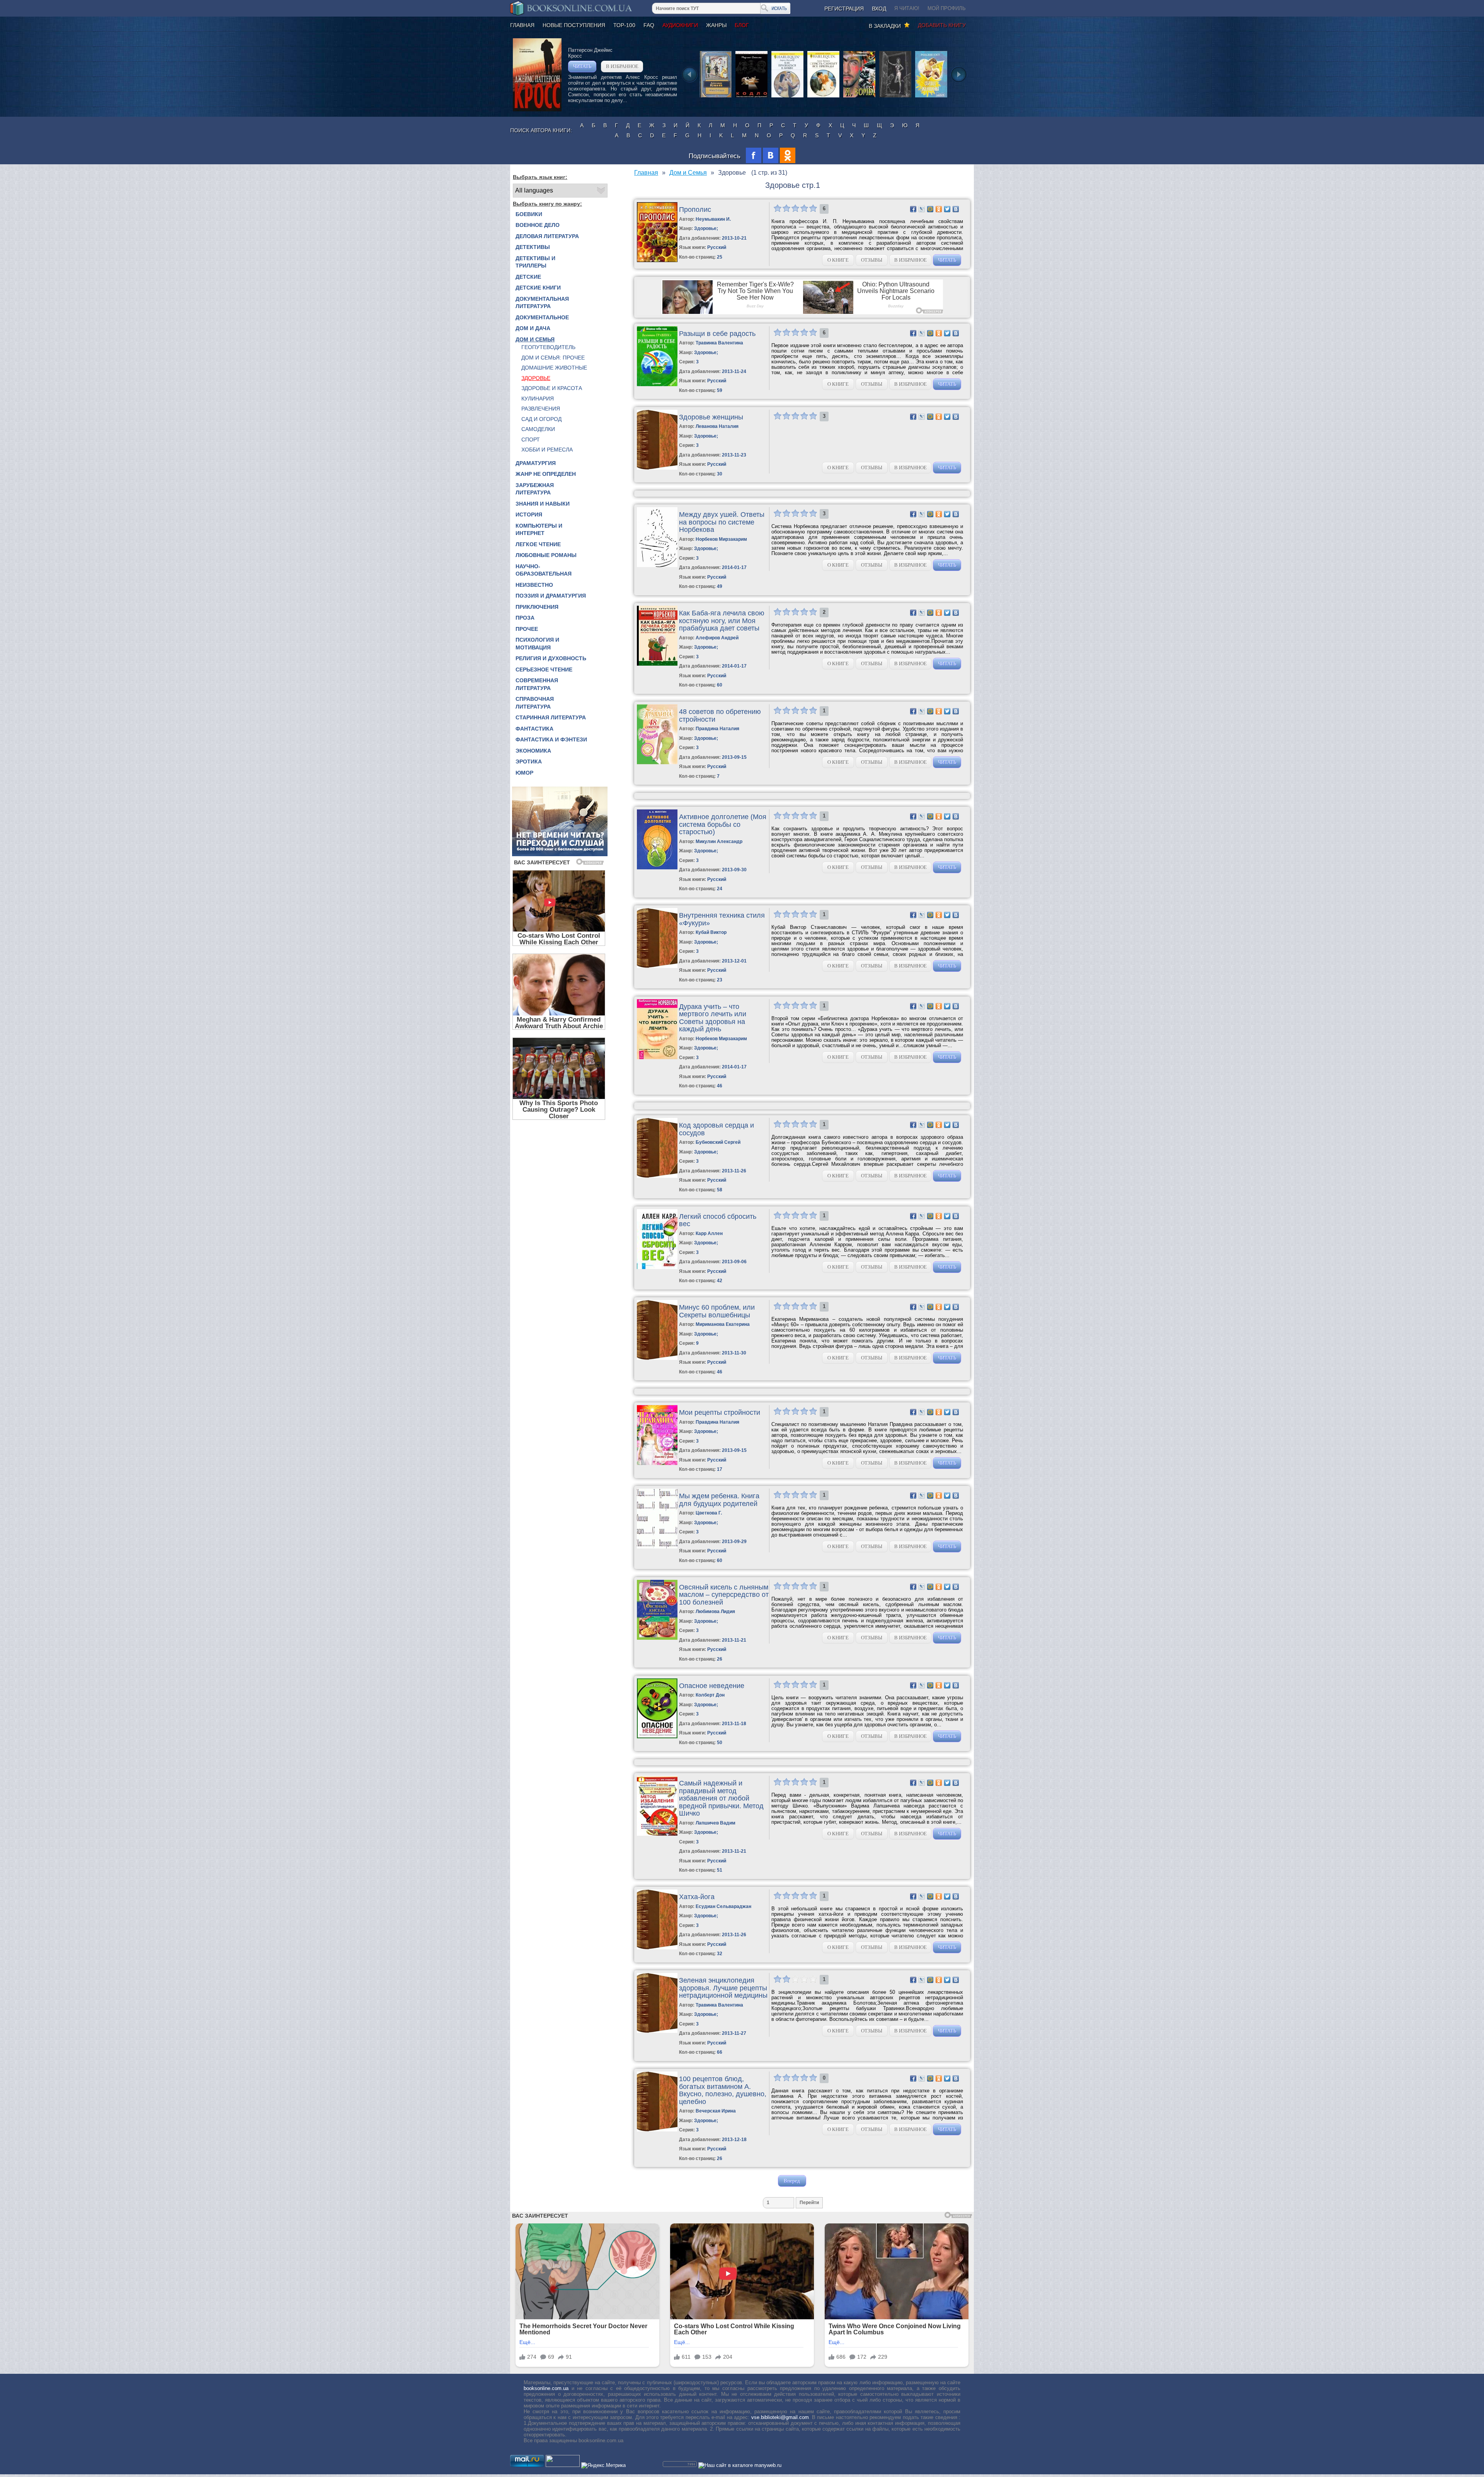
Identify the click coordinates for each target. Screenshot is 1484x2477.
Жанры (716, 25)
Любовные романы (546, 555)
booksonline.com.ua (546, 2388)
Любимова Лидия (715, 1612)
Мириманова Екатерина (723, 1324)
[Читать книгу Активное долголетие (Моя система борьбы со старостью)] (657, 868)
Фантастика (534, 729)
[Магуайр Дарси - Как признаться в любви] (787, 97)
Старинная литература (551, 717)
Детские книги (538, 288)
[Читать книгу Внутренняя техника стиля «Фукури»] (657, 966)
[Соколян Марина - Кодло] (751, 97)
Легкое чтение (538, 544)
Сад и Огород (541, 419)
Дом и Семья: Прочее (553, 358)
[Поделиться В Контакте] (956, 209)
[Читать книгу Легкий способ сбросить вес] (657, 1267)
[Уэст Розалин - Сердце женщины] (931, 97)
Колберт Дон (710, 1695)
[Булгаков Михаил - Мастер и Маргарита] (895, 97)
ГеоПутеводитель (548, 347)
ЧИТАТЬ (582, 66)
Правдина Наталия (717, 729)
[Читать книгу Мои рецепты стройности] (657, 1463)
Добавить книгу (942, 25)
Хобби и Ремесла (547, 450)
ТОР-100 (624, 25)
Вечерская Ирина (716, 2111)
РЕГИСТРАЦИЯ (844, 9)
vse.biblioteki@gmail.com (780, 2417)
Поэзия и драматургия (551, 596)
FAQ (649, 25)
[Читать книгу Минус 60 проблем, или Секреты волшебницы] (657, 1358)
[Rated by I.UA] (563, 2465)
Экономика (533, 751)
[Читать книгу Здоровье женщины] (657, 468)
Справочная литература (535, 703)
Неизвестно (534, 585)
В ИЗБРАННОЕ (622, 66)
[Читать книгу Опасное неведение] (657, 1737)
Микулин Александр (719, 842)
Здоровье (536, 378)
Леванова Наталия (717, 426)
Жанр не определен (546, 474)
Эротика (529, 761)
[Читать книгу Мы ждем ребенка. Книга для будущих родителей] (657, 1547)
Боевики (529, 214)
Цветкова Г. (709, 1513)
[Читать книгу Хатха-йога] (657, 1948)
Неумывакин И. (713, 219)
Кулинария (538, 399)
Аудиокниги (680, 25)
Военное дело (538, 225)
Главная (522, 25)
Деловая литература (547, 236)
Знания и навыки (543, 504)
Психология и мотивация (537, 644)
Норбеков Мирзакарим (721, 539)
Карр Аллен (709, 1233)
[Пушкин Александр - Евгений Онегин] (716, 97)
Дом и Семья (535, 339)
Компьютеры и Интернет (539, 530)
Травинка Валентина (719, 343)
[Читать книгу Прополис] (657, 260)
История (529, 514)
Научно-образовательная (544, 570)
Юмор (524, 773)
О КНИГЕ (838, 260)
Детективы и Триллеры (535, 262)
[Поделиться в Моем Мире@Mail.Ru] (930, 209)
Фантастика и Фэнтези (551, 739)
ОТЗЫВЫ (872, 260)
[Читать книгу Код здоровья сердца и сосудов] (657, 1176)
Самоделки (538, 429)
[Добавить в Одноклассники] (939, 209)
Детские (528, 277)
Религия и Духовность (551, 658)
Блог (742, 25)
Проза (525, 618)
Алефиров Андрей (717, 638)
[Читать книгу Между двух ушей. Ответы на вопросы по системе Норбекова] (657, 565)
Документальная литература (542, 303)
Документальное (542, 317)
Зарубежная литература (535, 489)
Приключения (537, 607)
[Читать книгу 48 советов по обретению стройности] (657, 762)
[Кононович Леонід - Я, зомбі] (859, 97)
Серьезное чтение (544, 670)
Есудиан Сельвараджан (723, 1906)
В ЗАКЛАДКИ (886, 26)
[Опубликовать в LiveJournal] (922, 209)
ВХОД (879, 9)
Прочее (527, 629)
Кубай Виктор (711, 932)
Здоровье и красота (552, 388)
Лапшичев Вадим (716, 1823)
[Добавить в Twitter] (947, 209)
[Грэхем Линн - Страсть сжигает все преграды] (823, 97)
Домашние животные (554, 368)
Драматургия (536, 463)
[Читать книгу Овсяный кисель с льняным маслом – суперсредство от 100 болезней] (657, 1638)
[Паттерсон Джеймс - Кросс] (537, 110)
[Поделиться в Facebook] (913, 209)
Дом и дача (533, 328)
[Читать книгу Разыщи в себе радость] (657, 384)
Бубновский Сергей (718, 1142)
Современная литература (537, 684)
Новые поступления (574, 25)
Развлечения (541, 409)
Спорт (531, 440)
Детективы (533, 247)
